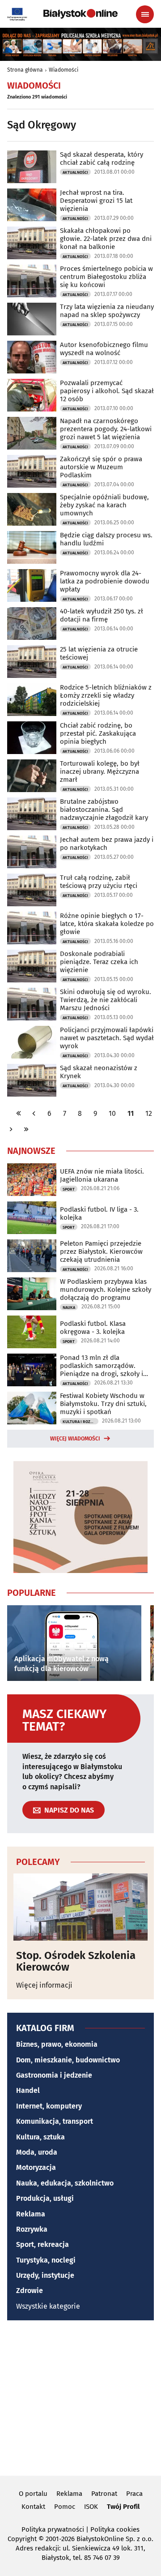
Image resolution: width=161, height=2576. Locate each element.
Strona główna (25, 70)
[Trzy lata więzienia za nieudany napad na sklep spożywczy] (32, 319)
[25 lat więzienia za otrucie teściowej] (32, 662)
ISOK (91, 2507)
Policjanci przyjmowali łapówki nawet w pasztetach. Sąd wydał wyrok (107, 1038)
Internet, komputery (49, 2106)
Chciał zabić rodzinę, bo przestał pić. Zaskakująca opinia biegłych (98, 733)
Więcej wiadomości (75, 1439)
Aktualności (75, 172)
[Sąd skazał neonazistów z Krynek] (32, 1080)
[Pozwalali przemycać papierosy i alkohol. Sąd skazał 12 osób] (32, 395)
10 (112, 1113)
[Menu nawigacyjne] (145, 14)
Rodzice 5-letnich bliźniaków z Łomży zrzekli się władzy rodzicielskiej (106, 695)
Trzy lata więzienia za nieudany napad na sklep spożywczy (107, 311)
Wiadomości (64, 70)
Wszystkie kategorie (48, 2306)
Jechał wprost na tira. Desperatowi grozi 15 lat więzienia (96, 201)
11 (131, 1113)
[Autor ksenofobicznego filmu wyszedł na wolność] (32, 357)
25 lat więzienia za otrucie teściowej (99, 653)
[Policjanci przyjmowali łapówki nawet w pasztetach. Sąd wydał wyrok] (32, 1042)
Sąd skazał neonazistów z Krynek (99, 1072)
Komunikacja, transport (55, 2121)
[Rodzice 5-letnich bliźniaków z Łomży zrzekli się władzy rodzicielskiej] (32, 700)
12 (149, 1113)
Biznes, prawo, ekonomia (57, 2044)
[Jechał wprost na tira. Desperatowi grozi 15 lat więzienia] (32, 205)
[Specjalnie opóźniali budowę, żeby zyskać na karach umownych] (32, 509)
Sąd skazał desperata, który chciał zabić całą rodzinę (102, 159)
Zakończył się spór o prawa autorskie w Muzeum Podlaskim (101, 467)
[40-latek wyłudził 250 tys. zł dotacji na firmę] (32, 624)
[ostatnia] (26, 1129)
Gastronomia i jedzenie (54, 2075)
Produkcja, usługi (45, 2198)
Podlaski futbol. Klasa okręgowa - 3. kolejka (93, 1328)
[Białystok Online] (80, 14)
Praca (134, 2494)
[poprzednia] (34, 1113)
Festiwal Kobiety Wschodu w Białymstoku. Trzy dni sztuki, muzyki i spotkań (103, 1404)
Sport (69, 1189)
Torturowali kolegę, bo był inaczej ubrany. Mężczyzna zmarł (100, 772)
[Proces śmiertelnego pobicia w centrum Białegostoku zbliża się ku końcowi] (32, 281)
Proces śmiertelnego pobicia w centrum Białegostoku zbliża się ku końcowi (106, 277)
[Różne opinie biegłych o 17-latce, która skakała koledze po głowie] (32, 928)
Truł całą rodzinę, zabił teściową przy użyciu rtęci (99, 882)
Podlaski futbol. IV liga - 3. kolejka (99, 1213)
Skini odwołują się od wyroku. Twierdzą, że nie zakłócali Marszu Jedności (106, 1000)
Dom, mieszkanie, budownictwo (68, 2060)
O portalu (33, 2494)
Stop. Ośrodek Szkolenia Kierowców (76, 1961)
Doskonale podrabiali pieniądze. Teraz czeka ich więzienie (99, 962)
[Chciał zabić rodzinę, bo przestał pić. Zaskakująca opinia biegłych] (32, 738)
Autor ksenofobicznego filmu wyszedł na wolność (104, 349)
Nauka (69, 1307)
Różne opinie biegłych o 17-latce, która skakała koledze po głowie (107, 924)
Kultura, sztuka (40, 2137)
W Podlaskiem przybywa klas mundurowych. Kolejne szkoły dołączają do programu (106, 1290)
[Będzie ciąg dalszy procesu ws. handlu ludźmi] (32, 547)
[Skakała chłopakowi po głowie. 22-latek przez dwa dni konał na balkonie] (32, 243)
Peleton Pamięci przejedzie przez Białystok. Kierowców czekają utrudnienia (101, 1252)
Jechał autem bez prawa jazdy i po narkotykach (107, 844)
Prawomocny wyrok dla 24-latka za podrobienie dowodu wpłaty (105, 581)
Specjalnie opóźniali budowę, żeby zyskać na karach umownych (104, 505)
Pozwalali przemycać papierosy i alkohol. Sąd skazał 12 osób (107, 391)
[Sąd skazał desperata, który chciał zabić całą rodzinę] (32, 167)
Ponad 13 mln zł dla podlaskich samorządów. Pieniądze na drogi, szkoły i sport (102, 1366)
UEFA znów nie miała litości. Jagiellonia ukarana (102, 1175)
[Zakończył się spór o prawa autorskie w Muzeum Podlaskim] (32, 471)
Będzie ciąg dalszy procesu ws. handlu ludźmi (106, 539)
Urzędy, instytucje (45, 2275)
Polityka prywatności (53, 2529)
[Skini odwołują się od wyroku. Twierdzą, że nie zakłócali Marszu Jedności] (32, 1004)
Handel (28, 2090)
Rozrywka (32, 2229)
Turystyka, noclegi (46, 2260)
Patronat (104, 2494)
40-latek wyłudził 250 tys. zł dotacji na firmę (102, 615)
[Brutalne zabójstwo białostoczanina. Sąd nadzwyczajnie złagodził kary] (32, 814)
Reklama (31, 2214)
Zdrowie (30, 2291)
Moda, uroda (37, 2152)
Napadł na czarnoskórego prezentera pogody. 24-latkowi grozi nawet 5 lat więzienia (106, 429)
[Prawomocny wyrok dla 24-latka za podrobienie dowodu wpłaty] (32, 585)
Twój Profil (123, 2507)
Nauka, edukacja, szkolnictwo (65, 2183)
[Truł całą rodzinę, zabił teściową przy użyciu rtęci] (32, 890)
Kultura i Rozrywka (80, 1422)
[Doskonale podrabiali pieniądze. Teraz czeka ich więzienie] (32, 966)
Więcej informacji (44, 1985)
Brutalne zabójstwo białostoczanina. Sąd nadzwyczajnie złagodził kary (104, 810)
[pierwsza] (19, 1113)
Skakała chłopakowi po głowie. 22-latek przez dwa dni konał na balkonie (106, 239)
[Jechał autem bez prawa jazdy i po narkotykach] (32, 852)
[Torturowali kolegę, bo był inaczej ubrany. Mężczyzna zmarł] (32, 776)
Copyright (22, 2539)
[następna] (11, 1129)
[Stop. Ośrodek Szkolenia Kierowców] (80, 1907)
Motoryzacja (36, 2167)
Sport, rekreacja (42, 2244)
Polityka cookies (115, 2529)
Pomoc (65, 2507)
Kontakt (33, 2507)
